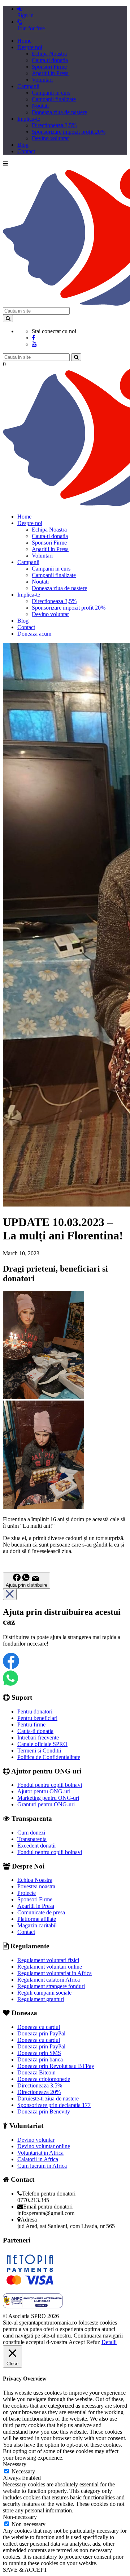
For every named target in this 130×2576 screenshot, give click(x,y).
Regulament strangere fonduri (51, 1986)
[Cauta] (76, 357)
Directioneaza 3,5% (54, 125)
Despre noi (30, 47)
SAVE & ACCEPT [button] (25, 2570)
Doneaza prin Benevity (44, 2111)
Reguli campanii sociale (44, 1993)
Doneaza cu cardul (39, 2027)
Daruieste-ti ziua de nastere (48, 2098)
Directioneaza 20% (39, 2092)
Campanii (28, 86)
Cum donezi (31, 1833)
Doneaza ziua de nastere (59, 112)
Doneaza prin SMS (39, 2053)
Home (24, 41)
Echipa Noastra (49, 54)
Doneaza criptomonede (44, 2079)
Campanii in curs (51, 93)
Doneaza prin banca (40, 2059)
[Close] (10, 1594)
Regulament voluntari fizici (48, 1960)
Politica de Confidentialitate (49, 1757)
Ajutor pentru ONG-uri (44, 1791)
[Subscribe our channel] (34, 344)
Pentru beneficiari (37, 1718)
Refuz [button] (93, 2342)
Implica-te (29, 119)
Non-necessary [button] (20, 2517)
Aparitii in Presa (50, 73)
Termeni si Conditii (39, 1751)
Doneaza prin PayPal (41, 2033)
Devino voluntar (50, 138)
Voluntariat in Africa (40, 2153)
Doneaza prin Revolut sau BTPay (56, 2066)
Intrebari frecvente (38, 1738)
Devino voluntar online (44, 2146)
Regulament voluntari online (50, 1967)
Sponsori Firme (49, 67)
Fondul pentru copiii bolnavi (50, 1785)
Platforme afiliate (37, 1919)
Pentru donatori (35, 1711)
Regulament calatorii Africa (49, 1980)
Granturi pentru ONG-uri (46, 1804)
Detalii (109, 2342)
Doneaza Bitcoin (36, 2072)
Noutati (40, 106)
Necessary (23, 2471)
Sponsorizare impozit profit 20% (69, 132)
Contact (26, 151)
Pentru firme (31, 1724)
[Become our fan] (33, 338)
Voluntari (42, 80)
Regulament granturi (41, 1999)
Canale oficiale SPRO (42, 1744)
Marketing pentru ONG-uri (48, 1798)
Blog (23, 145)
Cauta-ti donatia (50, 60)
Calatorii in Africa (38, 2159)
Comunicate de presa (41, 1912)
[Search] (8, 319)
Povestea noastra (36, 1886)
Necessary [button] (15, 2464)
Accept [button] (77, 2342)
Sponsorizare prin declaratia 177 (54, 2105)
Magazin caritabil (37, 1925)
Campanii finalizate (54, 99)
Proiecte (27, 1893)
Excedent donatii (36, 1846)
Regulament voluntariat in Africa (55, 1973)
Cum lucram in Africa (42, 2166)
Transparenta (32, 1839)
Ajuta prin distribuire (27, 1585)
